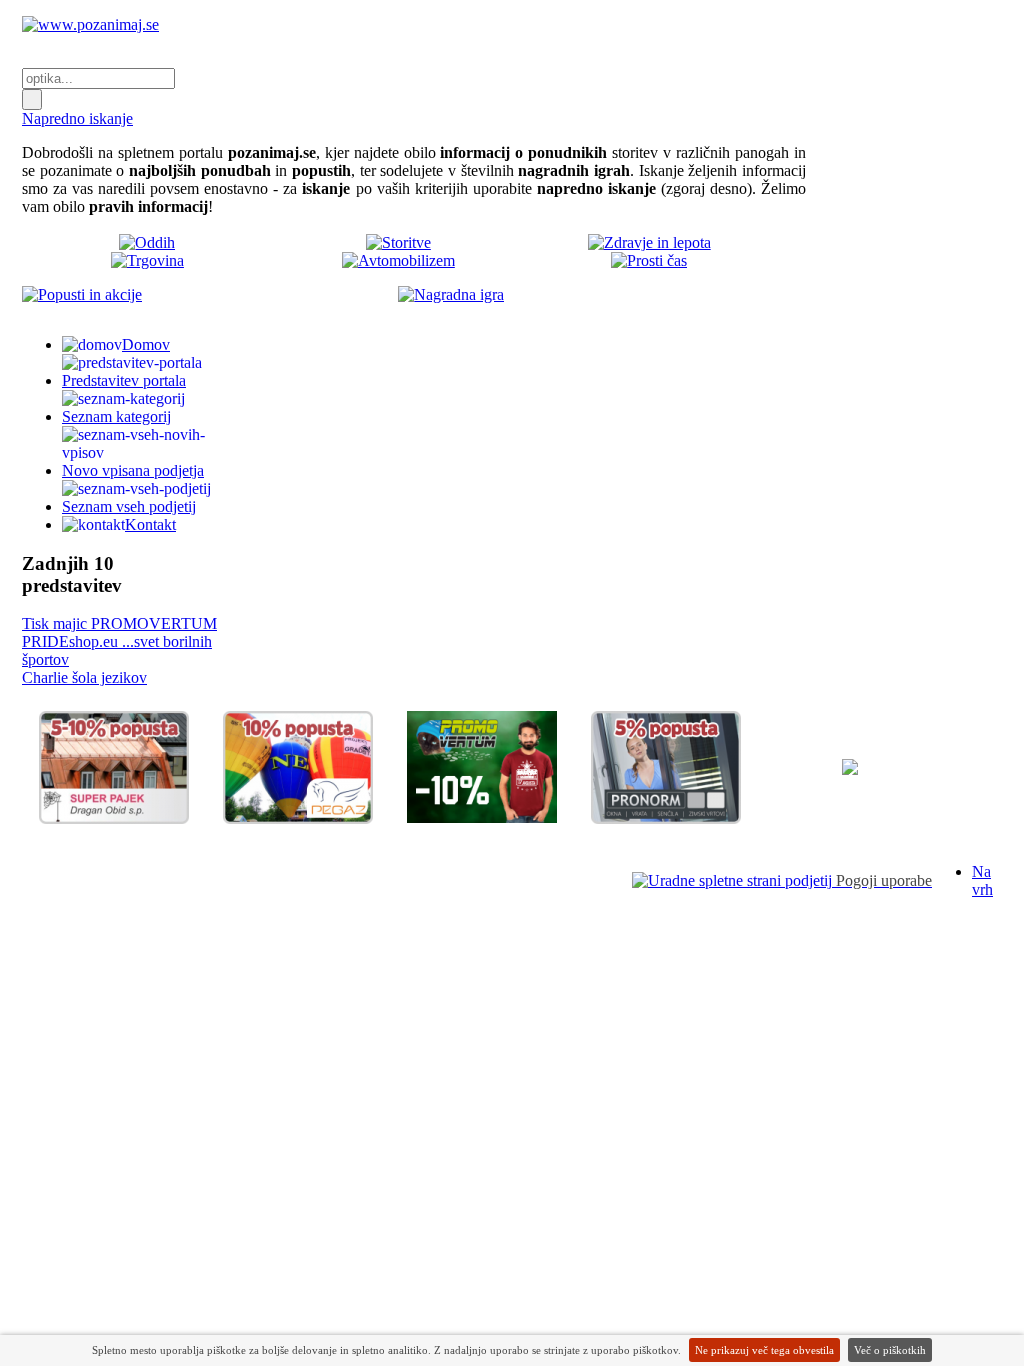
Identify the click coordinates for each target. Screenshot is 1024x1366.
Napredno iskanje (77, 118)
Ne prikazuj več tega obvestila (764, 1350)
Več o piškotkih (890, 1350)
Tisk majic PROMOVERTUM (119, 623)
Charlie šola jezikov (84, 677)
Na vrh (982, 880)
